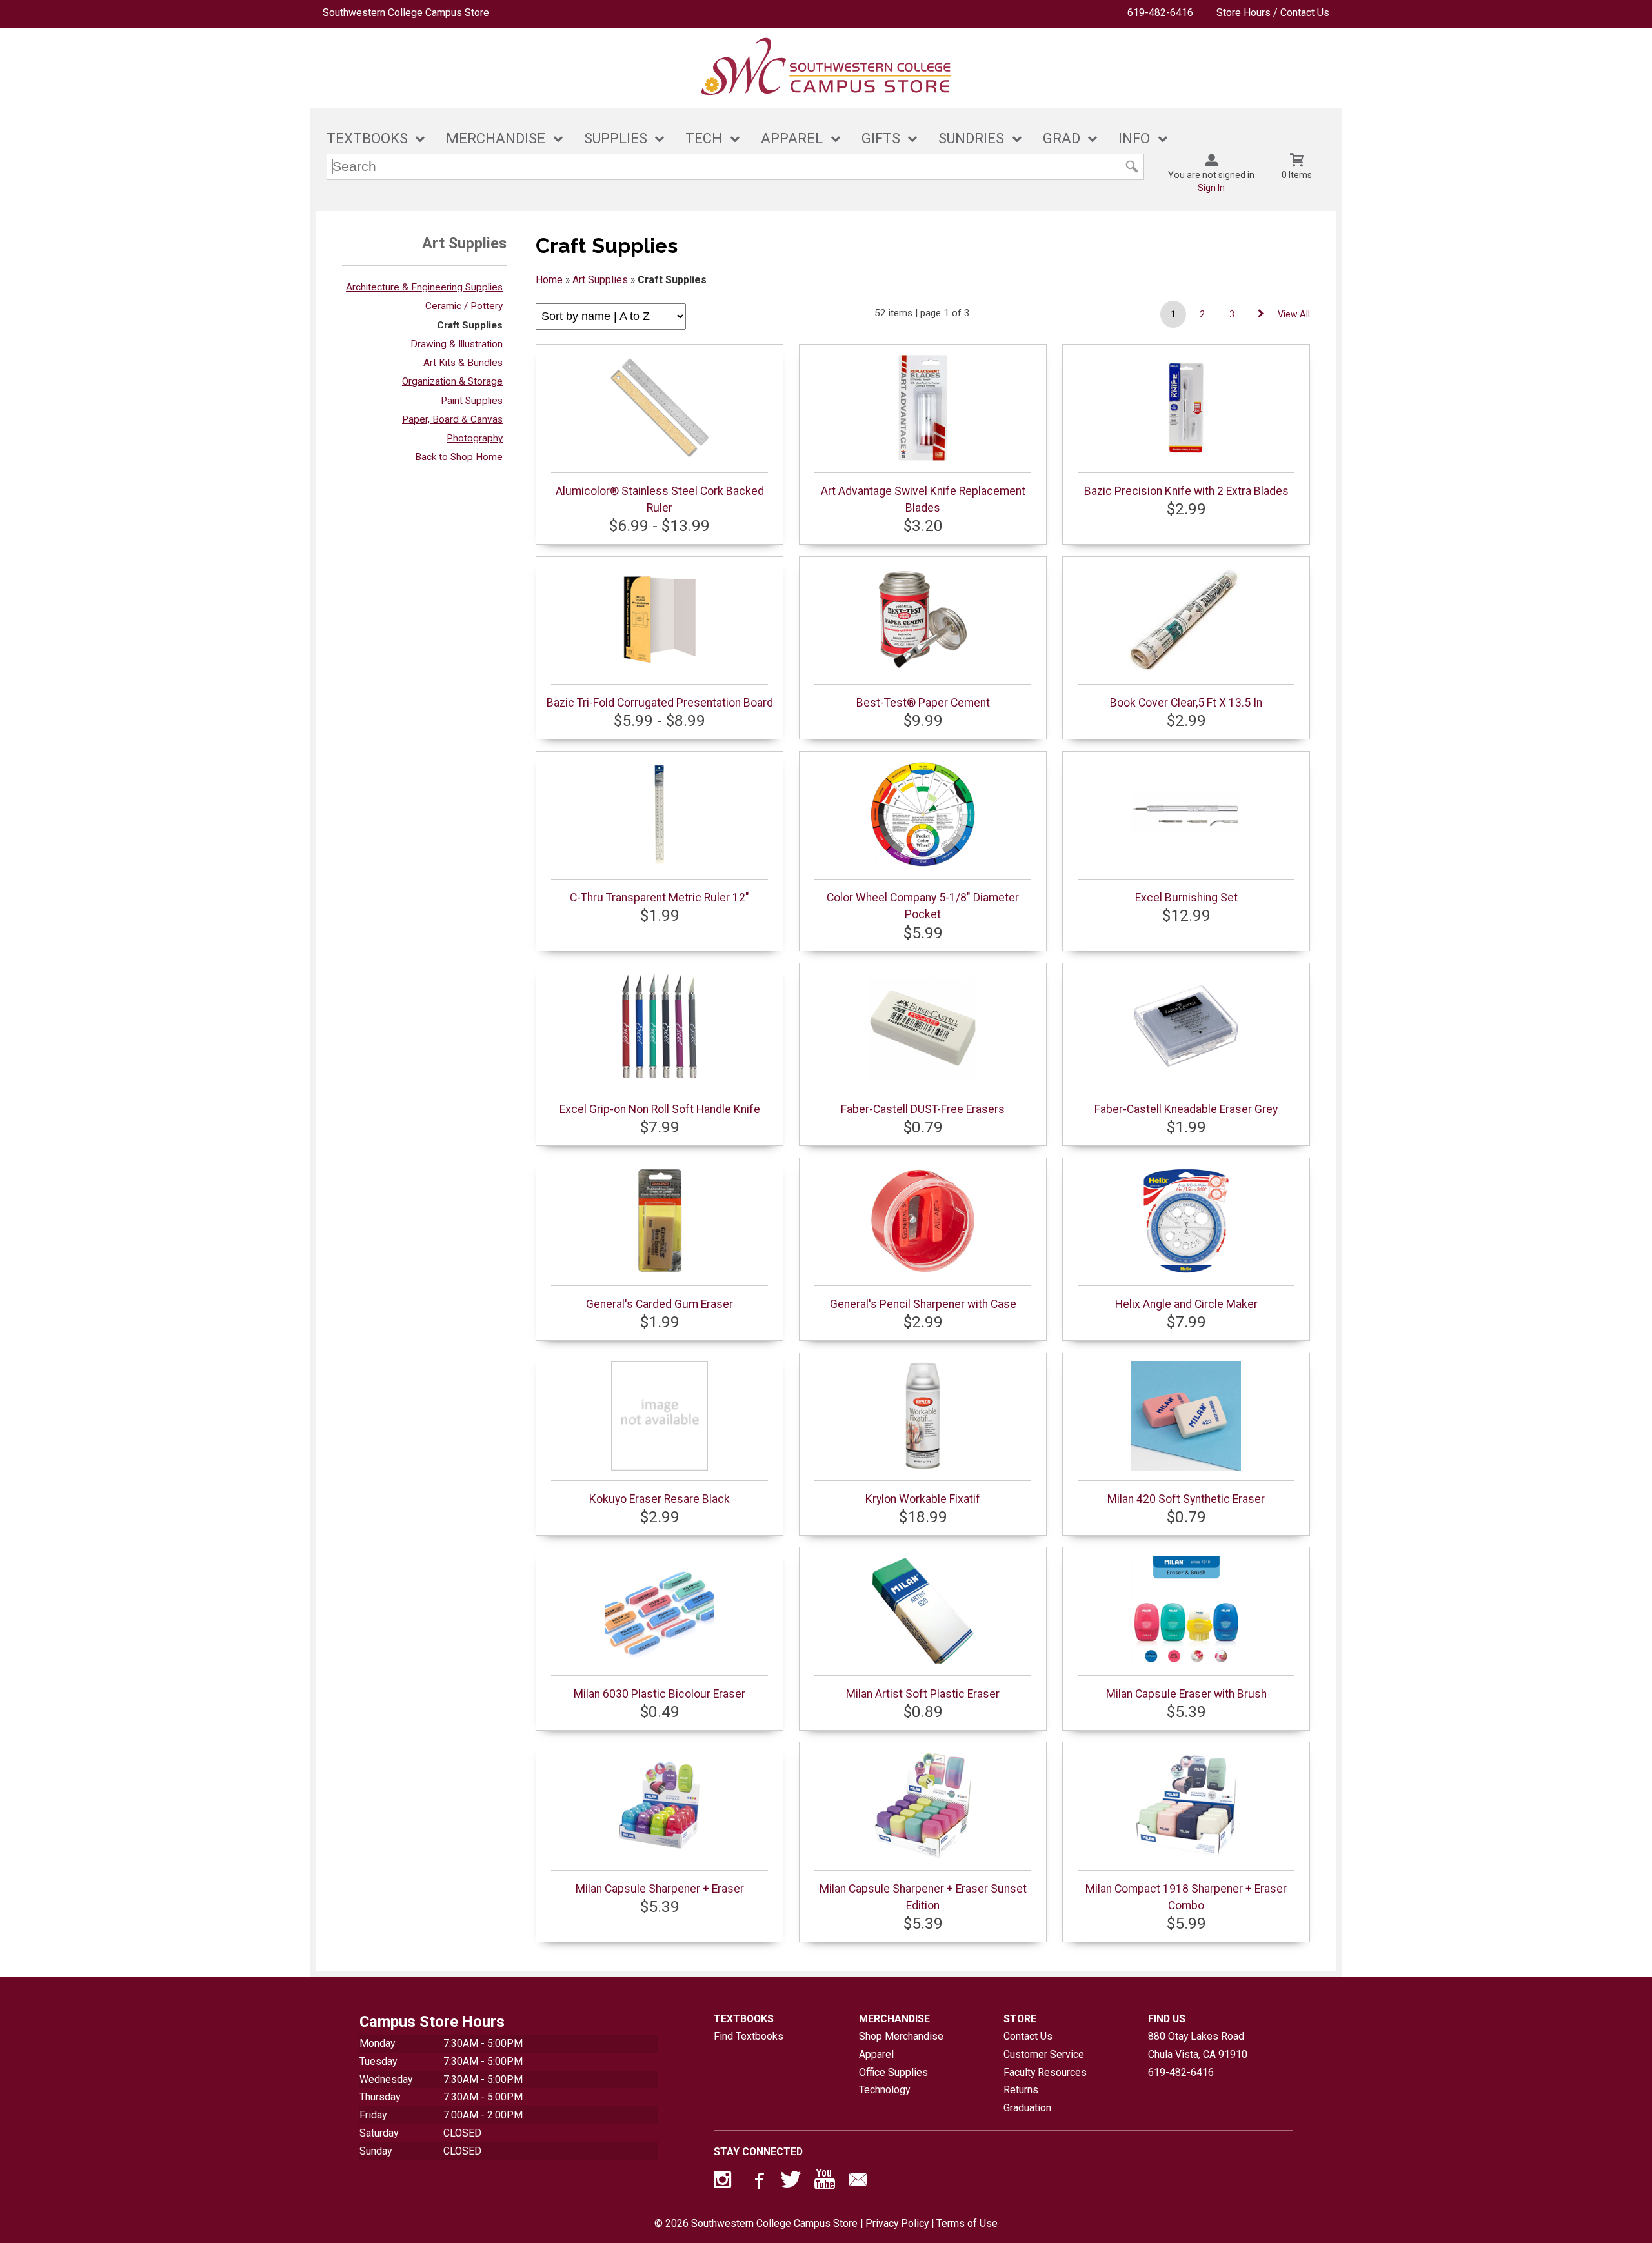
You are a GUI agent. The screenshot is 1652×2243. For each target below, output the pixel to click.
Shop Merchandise (901, 2036)
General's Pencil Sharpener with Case (923, 1304)
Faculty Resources (1045, 2072)
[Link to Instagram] (724, 2182)
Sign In (1211, 188)
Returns (1021, 2090)
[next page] (1261, 314)
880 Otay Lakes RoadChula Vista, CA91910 (1198, 2045)
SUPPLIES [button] (616, 138)
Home (549, 280)
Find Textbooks (749, 2036)
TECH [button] (704, 138)
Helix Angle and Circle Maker (1186, 1304)
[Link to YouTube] (825, 2182)
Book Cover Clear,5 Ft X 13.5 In (1186, 703)
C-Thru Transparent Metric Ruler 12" (660, 898)
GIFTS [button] (881, 138)
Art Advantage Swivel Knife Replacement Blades (923, 499)
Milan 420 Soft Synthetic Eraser (1186, 1499)
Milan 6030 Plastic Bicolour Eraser (660, 1694)
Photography (475, 438)
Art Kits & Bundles (463, 363)
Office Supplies (893, 2072)
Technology (884, 2090)
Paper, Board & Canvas (452, 419)
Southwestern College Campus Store (406, 13)
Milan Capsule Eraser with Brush (1186, 1694)
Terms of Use (967, 2223)
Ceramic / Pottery (464, 306)
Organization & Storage (452, 381)
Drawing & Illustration (457, 344)
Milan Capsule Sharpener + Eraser (660, 1889)
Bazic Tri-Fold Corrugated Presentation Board (660, 703)
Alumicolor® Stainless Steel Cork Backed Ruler (660, 499)
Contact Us (1028, 2036)
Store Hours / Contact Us (1273, 13)
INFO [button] (1134, 138)
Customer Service (1044, 2054)
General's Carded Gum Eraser (660, 1304)
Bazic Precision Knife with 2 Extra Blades (1186, 491)
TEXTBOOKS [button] (367, 138)
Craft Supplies (470, 325)
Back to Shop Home (459, 457)
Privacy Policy (897, 2223)
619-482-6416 (1160, 13)
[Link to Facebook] (758, 2182)
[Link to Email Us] (858, 2182)
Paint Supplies (472, 401)
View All (1294, 314)
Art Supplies (600, 280)
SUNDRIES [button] (971, 138)
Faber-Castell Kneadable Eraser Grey (1186, 1109)
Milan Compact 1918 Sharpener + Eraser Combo (1186, 1897)
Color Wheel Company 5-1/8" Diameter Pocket (923, 906)
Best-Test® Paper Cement (923, 703)
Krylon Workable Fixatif (923, 1499)
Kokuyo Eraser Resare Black (660, 1499)
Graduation (1027, 2108)
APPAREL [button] (792, 138)
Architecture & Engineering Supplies (424, 287)
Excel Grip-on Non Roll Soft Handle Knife (660, 1109)
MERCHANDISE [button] (496, 138)
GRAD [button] (1062, 138)
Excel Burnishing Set (1186, 898)
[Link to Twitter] (791, 2182)
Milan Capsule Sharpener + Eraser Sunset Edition (923, 1897)
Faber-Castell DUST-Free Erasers (923, 1109)
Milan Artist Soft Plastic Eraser (923, 1694)
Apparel (876, 2054)
